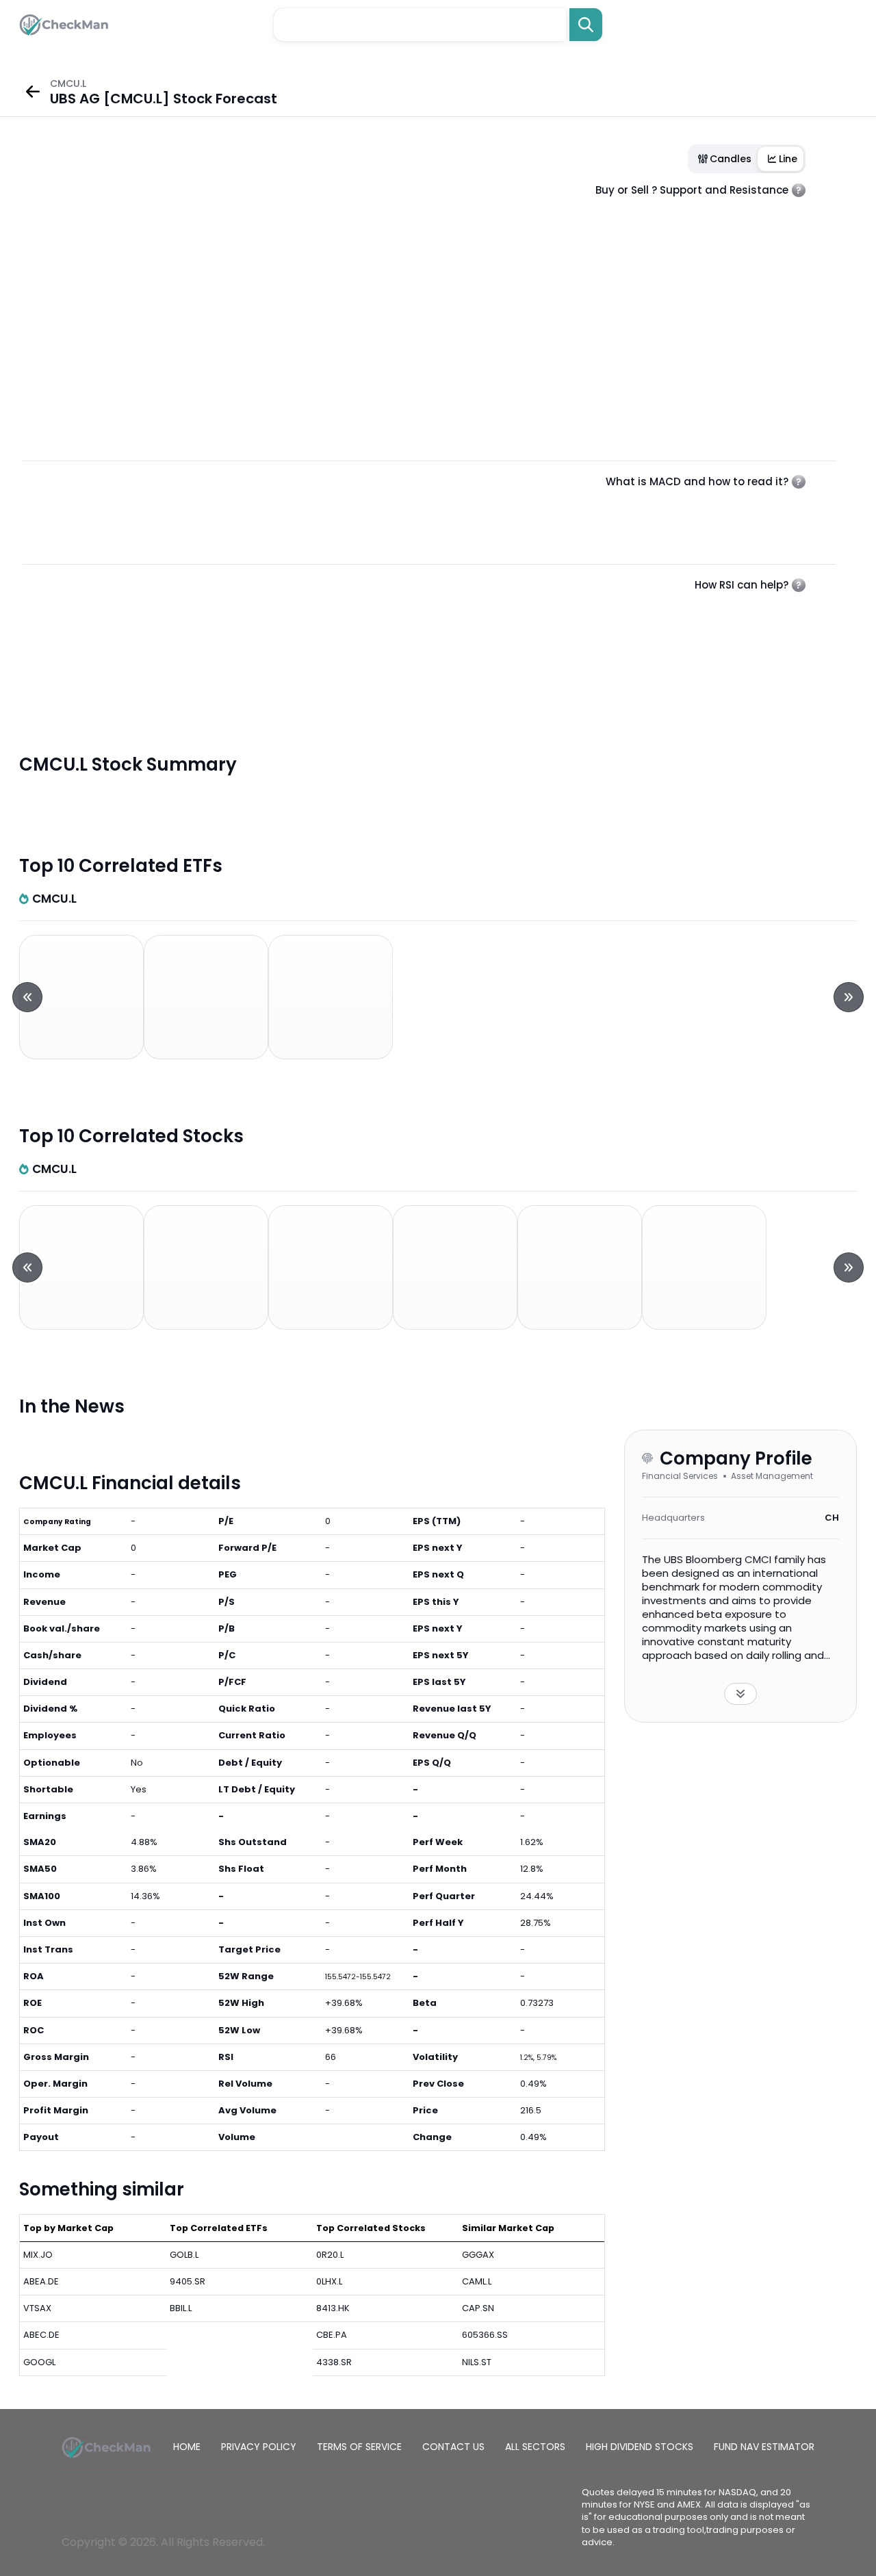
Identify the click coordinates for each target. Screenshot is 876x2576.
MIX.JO (38, 2255)
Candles (731, 159)
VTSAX (37, 2308)
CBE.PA (332, 2335)
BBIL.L (181, 2308)
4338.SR (334, 2362)
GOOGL (39, 2362)
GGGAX (478, 2255)
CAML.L (477, 2281)
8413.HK (333, 2308)
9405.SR (188, 2281)
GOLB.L (184, 2255)
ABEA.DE (41, 2281)
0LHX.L (329, 2281)
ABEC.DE (41, 2335)
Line (788, 159)
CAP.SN (478, 2308)
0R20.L (330, 2255)
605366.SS (485, 2335)
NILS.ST (477, 2362)
